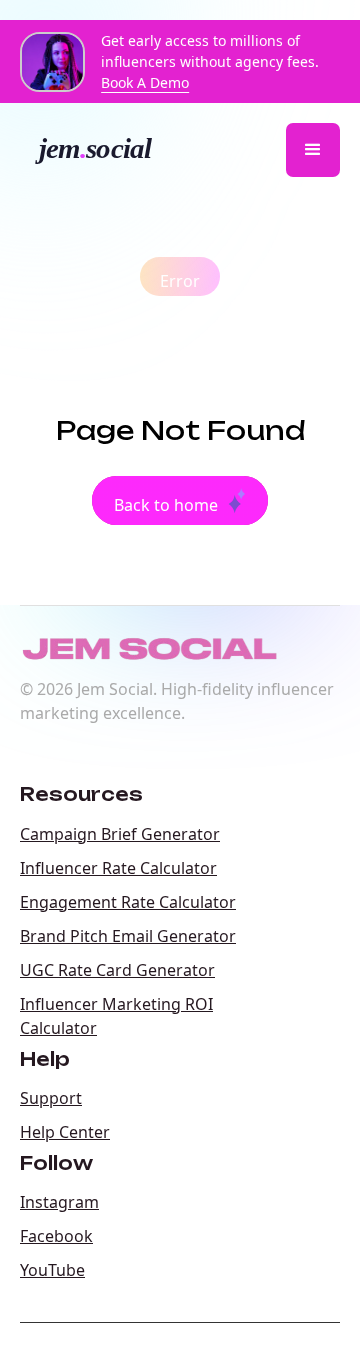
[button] (313, 150)
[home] (102, 150)
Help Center (65, 1132)
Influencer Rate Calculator (118, 868)
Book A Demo (145, 82)
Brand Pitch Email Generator (128, 936)
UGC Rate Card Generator (117, 970)
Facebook (56, 1236)
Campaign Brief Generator (120, 834)
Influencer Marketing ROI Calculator (116, 1016)
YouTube (52, 1270)
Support (51, 1098)
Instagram (59, 1202)
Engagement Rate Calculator (128, 902)
